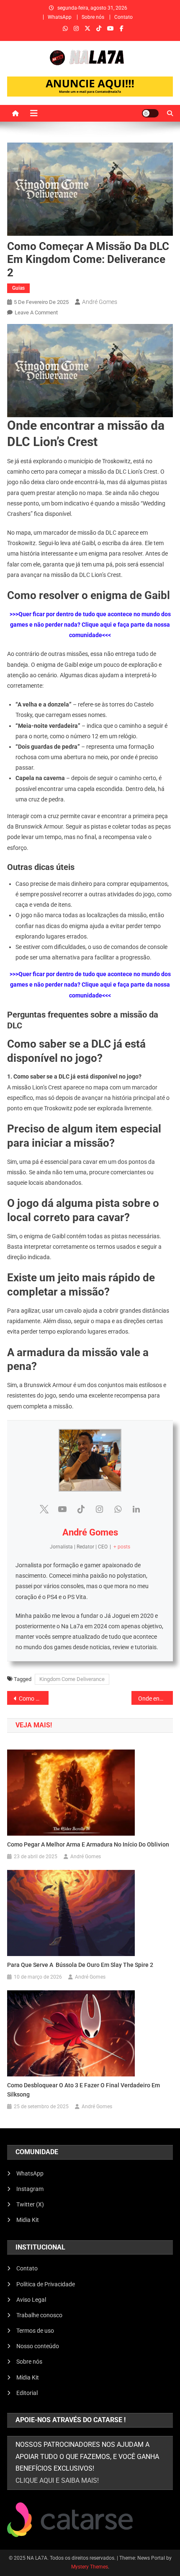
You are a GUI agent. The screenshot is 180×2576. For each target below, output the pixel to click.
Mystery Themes (90, 2567)
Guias (18, 288)
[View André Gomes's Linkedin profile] (136, 1509)
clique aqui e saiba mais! (57, 2480)
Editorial (27, 2393)
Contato (123, 17)
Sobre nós (93, 17)
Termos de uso (35, 2331)
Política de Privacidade (46, 2284)
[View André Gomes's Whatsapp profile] (118, 1509)
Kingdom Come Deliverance (72, 1679)
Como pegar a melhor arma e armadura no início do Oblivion (88, 1844)
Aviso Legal (31, 2300)
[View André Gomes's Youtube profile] (62, 1509)
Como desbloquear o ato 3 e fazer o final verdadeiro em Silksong (84, 2090)
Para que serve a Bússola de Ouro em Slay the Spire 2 (80, 1965)
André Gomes (100, 302)
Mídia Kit (28, 2377)
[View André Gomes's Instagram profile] (99, 1509)
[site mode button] (150, 113)
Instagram (30, 2189)
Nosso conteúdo (38, 2346)
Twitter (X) (30, 2204)
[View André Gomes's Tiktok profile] (81, 1509)
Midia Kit (28, 2220)
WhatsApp (60, 17)
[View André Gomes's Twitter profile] (44, 1509)
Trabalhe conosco (39, 2315)
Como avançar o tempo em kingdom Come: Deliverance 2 (34, 1699)
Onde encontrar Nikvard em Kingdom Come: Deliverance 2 (156, 1699)
